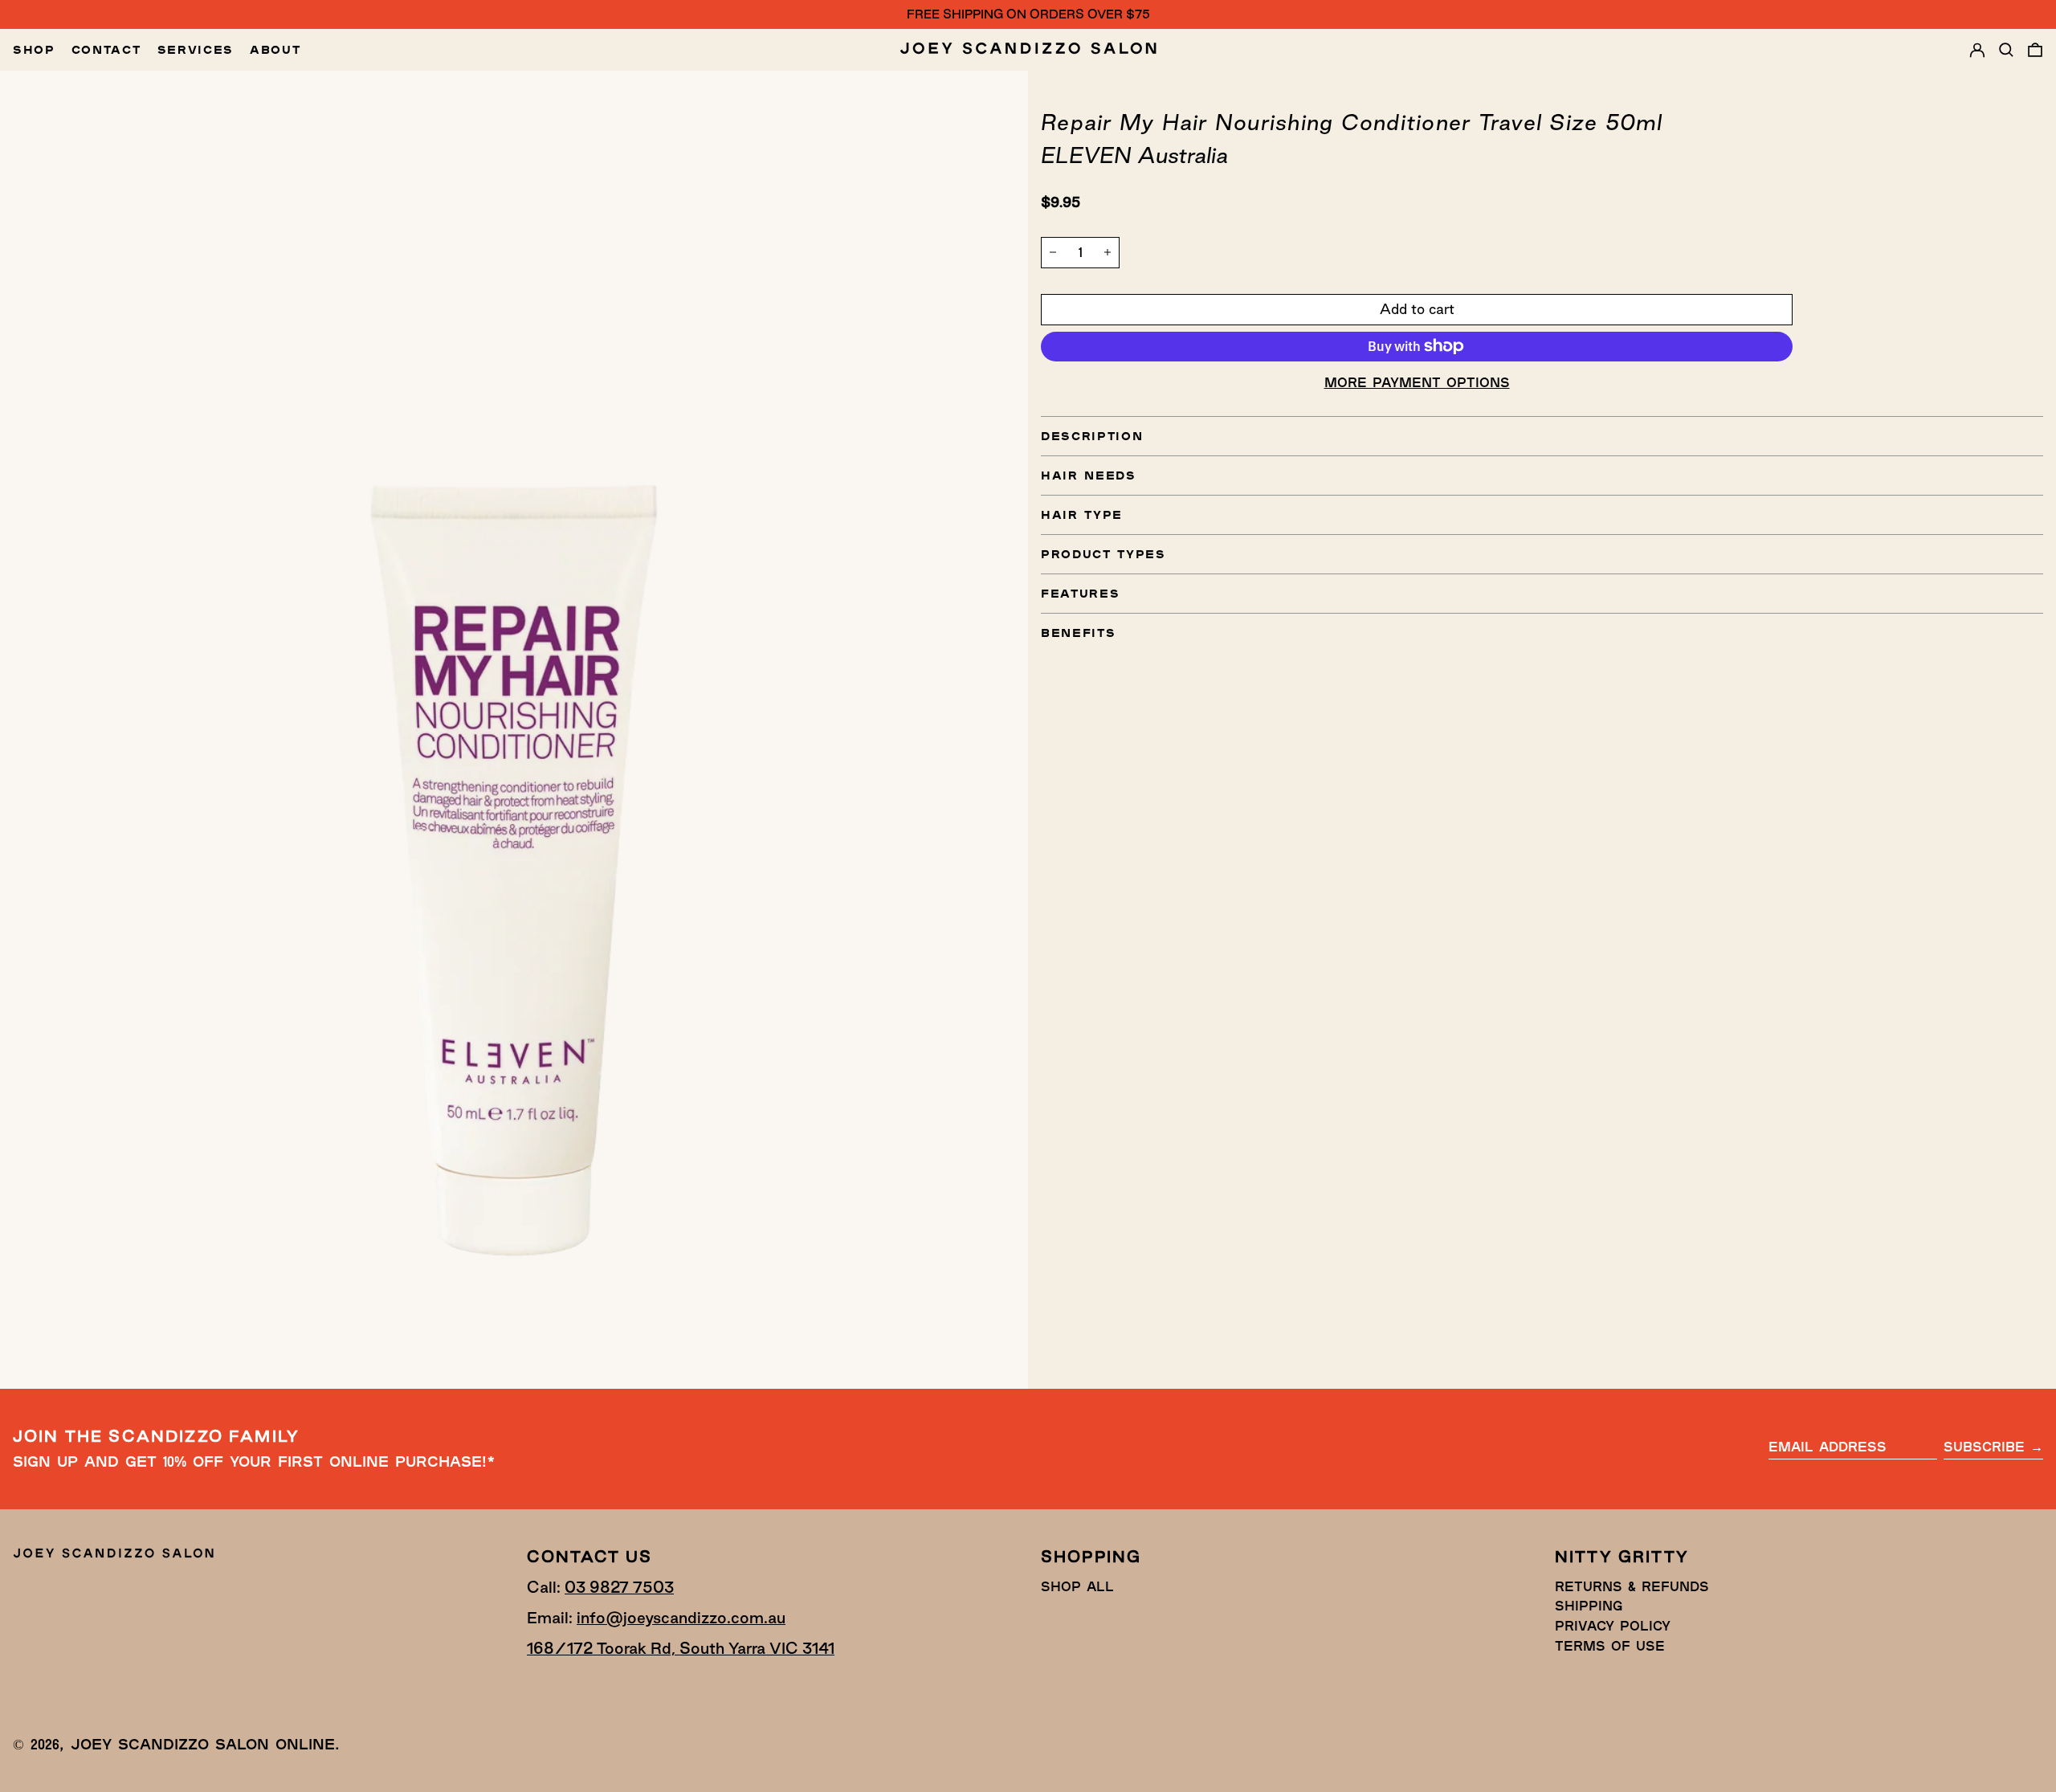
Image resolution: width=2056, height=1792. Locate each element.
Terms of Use (1610, 1645)
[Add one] (1108, 252)
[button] (2006, 50)
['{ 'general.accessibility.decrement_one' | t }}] (1053, 252)
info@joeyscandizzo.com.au (681, 1618)
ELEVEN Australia (1134, 155)
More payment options (1417, 382)
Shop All (1077, 1586)
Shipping (1589, 1605)
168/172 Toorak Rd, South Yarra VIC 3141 (681, 1648)
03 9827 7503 (619, 1587)
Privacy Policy (1613, 1625)
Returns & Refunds (1632, 1586)
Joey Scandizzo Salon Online (203, 1744)
